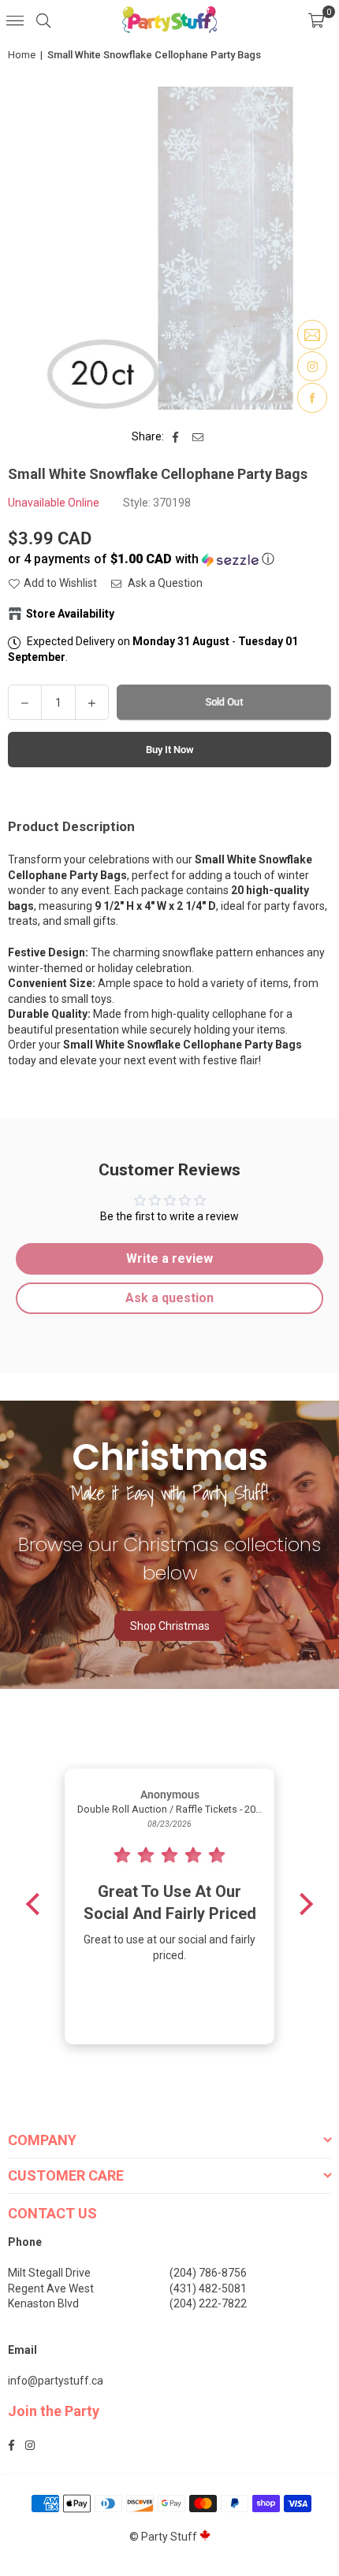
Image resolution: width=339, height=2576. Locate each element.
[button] (316, 20)
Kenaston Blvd (43, 2303)
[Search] (43, 20)
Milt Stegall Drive (49, 2273)
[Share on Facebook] (176, 437)
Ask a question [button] (169, 1298)
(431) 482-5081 (208, 2288)
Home (22, 55)
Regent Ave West (51, 2288)
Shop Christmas (170, 1626)
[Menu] (15, 20)
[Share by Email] (198, 437)
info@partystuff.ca (56, 2381)
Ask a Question (164, 583)
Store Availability (70, 614)
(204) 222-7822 (208, 2303)
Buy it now (170, 750)
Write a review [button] (169, 1258)
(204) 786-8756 (208, 2273)
